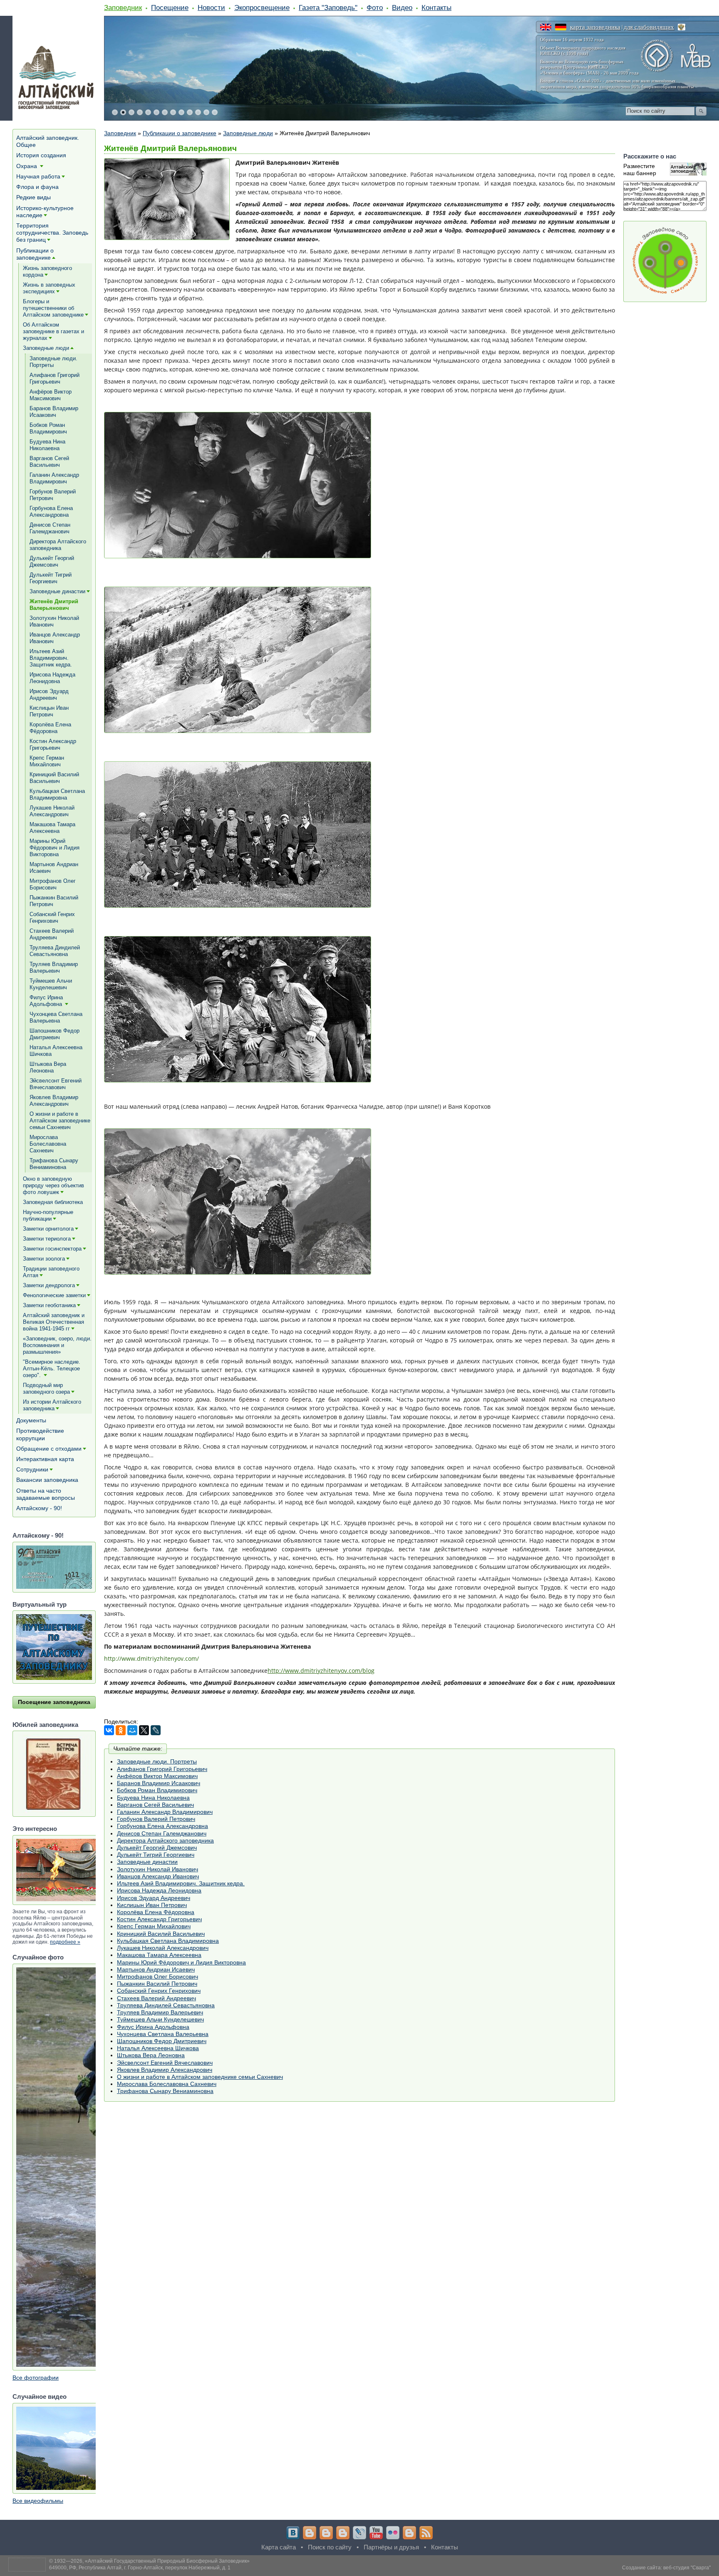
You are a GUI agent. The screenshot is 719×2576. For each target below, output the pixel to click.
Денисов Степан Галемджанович (162, 1833)
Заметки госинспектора (52, 1249)
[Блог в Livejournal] (359, 2533)
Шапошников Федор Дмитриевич (162, 2041)
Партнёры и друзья (391, 2547)
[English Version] (546, 27)
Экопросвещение (262, 7)
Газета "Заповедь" (328, 7)
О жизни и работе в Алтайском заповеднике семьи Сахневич (200, 2077)
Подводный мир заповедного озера (46, 1388)
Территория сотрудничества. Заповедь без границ (52, 233)
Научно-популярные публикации (48, 1215)
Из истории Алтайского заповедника (52, 1405)
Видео (402, 7)
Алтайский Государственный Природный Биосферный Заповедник (167, 2561)
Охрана (27, 166)
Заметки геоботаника (49, 1305)
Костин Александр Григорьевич (159, 1919)
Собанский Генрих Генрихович (159, 1991)
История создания (41, 155)
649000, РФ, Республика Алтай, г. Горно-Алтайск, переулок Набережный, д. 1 (140, 2568)
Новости (211, 7)
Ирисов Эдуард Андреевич (154, 1898)
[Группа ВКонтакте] (293, 2533)
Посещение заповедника (54, 1702)
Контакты (436, 7)
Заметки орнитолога (48, 1229)
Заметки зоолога (44, 1259)
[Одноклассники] (121, 1730)
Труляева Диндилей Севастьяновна (166, 2005)
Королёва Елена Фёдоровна (156, 1912)
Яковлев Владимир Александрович (165, 2070)
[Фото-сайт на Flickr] (393, 2533)
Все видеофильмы (38, 2501)
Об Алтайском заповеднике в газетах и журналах (53, 331)
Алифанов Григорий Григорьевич (162, 1769)
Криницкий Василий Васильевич (161, 1934)
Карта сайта (279, 2547)
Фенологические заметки (54, 1295)
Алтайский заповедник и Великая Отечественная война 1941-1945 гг (54, 1322)
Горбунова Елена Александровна (162, 1826)
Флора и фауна (37, 187)
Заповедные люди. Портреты (157, 1761)
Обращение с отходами (49, 1449)
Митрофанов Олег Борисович (157, 1977)
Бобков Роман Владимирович (157, 1790)
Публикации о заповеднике (180, 133)
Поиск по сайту (330, 2547)
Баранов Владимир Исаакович (159, 1783)
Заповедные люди (248, 133)
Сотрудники (32, 1469)
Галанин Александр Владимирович (165, 1812)
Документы (31, 1420)
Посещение (170, 7)
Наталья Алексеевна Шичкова (158, 2048)
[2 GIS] (409, 2533)
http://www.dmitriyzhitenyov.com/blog (321, 1671)
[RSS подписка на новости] (426, 2533)
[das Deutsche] (561, 27)
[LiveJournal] (156, 1730)
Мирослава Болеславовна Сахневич (167, 2084)
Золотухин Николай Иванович (157, 1869)
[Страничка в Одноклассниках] (326, 2533)
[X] (144, 1730)
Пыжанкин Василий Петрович (157, 1984)
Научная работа (38, 176)
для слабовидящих (649, 27)
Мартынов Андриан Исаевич (156, 1969)
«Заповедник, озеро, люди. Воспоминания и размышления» (57, 1345)
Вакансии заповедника (47, 1480)
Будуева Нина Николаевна (153, 1798)
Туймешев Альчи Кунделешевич (160, 2019)
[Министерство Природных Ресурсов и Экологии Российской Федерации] (682, 27)
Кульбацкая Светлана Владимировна (168, 1941)
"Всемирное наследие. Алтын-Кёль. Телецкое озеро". (52, 1368)
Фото (375, 7)
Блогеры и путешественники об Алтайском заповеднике (53, 308)
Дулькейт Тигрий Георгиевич (156, 1855)
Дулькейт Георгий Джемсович (157, 1848)
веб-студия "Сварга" (687, 2568)
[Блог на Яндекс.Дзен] (343, 2533)
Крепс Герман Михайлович (154, 1926)
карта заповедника (595, 27)
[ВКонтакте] (109, 1730)
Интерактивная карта (45, 1459)
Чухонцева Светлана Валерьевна (163, 2034)
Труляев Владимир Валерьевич (160, 2012)
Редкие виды (33, 197)
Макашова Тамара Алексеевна (159, 1955)
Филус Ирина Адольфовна (153, 2027)
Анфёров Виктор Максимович (157, 1776)
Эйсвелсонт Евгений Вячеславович (165, 2063)
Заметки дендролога (49, 1285)
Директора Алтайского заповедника (165, 1840)
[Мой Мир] (132, 1730)
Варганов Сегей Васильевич (155, 1805)
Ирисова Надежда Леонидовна (159, 1890)
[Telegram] (310, 2533)
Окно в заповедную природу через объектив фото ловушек (53, 1185)
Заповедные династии (147, 1862)
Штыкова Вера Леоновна (151, 2055)
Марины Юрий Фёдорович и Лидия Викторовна (181, 1962)
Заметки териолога (47, 1239)
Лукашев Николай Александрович (163, 1948)
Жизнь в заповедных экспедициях (49, 288)
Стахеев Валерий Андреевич (156, 1998)
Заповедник (123, 7)
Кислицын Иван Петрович (152, 1905)
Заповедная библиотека (53, 1202)
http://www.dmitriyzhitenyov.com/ (151, 1658)
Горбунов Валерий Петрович (156, 1819)
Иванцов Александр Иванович (158, 1876)
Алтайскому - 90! (39, 1508)
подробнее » (65, 1942)
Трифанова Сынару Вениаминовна (165, 2091)
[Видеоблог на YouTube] (376, 2533)
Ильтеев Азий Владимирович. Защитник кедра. (181, 1883)
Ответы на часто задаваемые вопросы (46, 1494)
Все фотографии (36, 2378)
